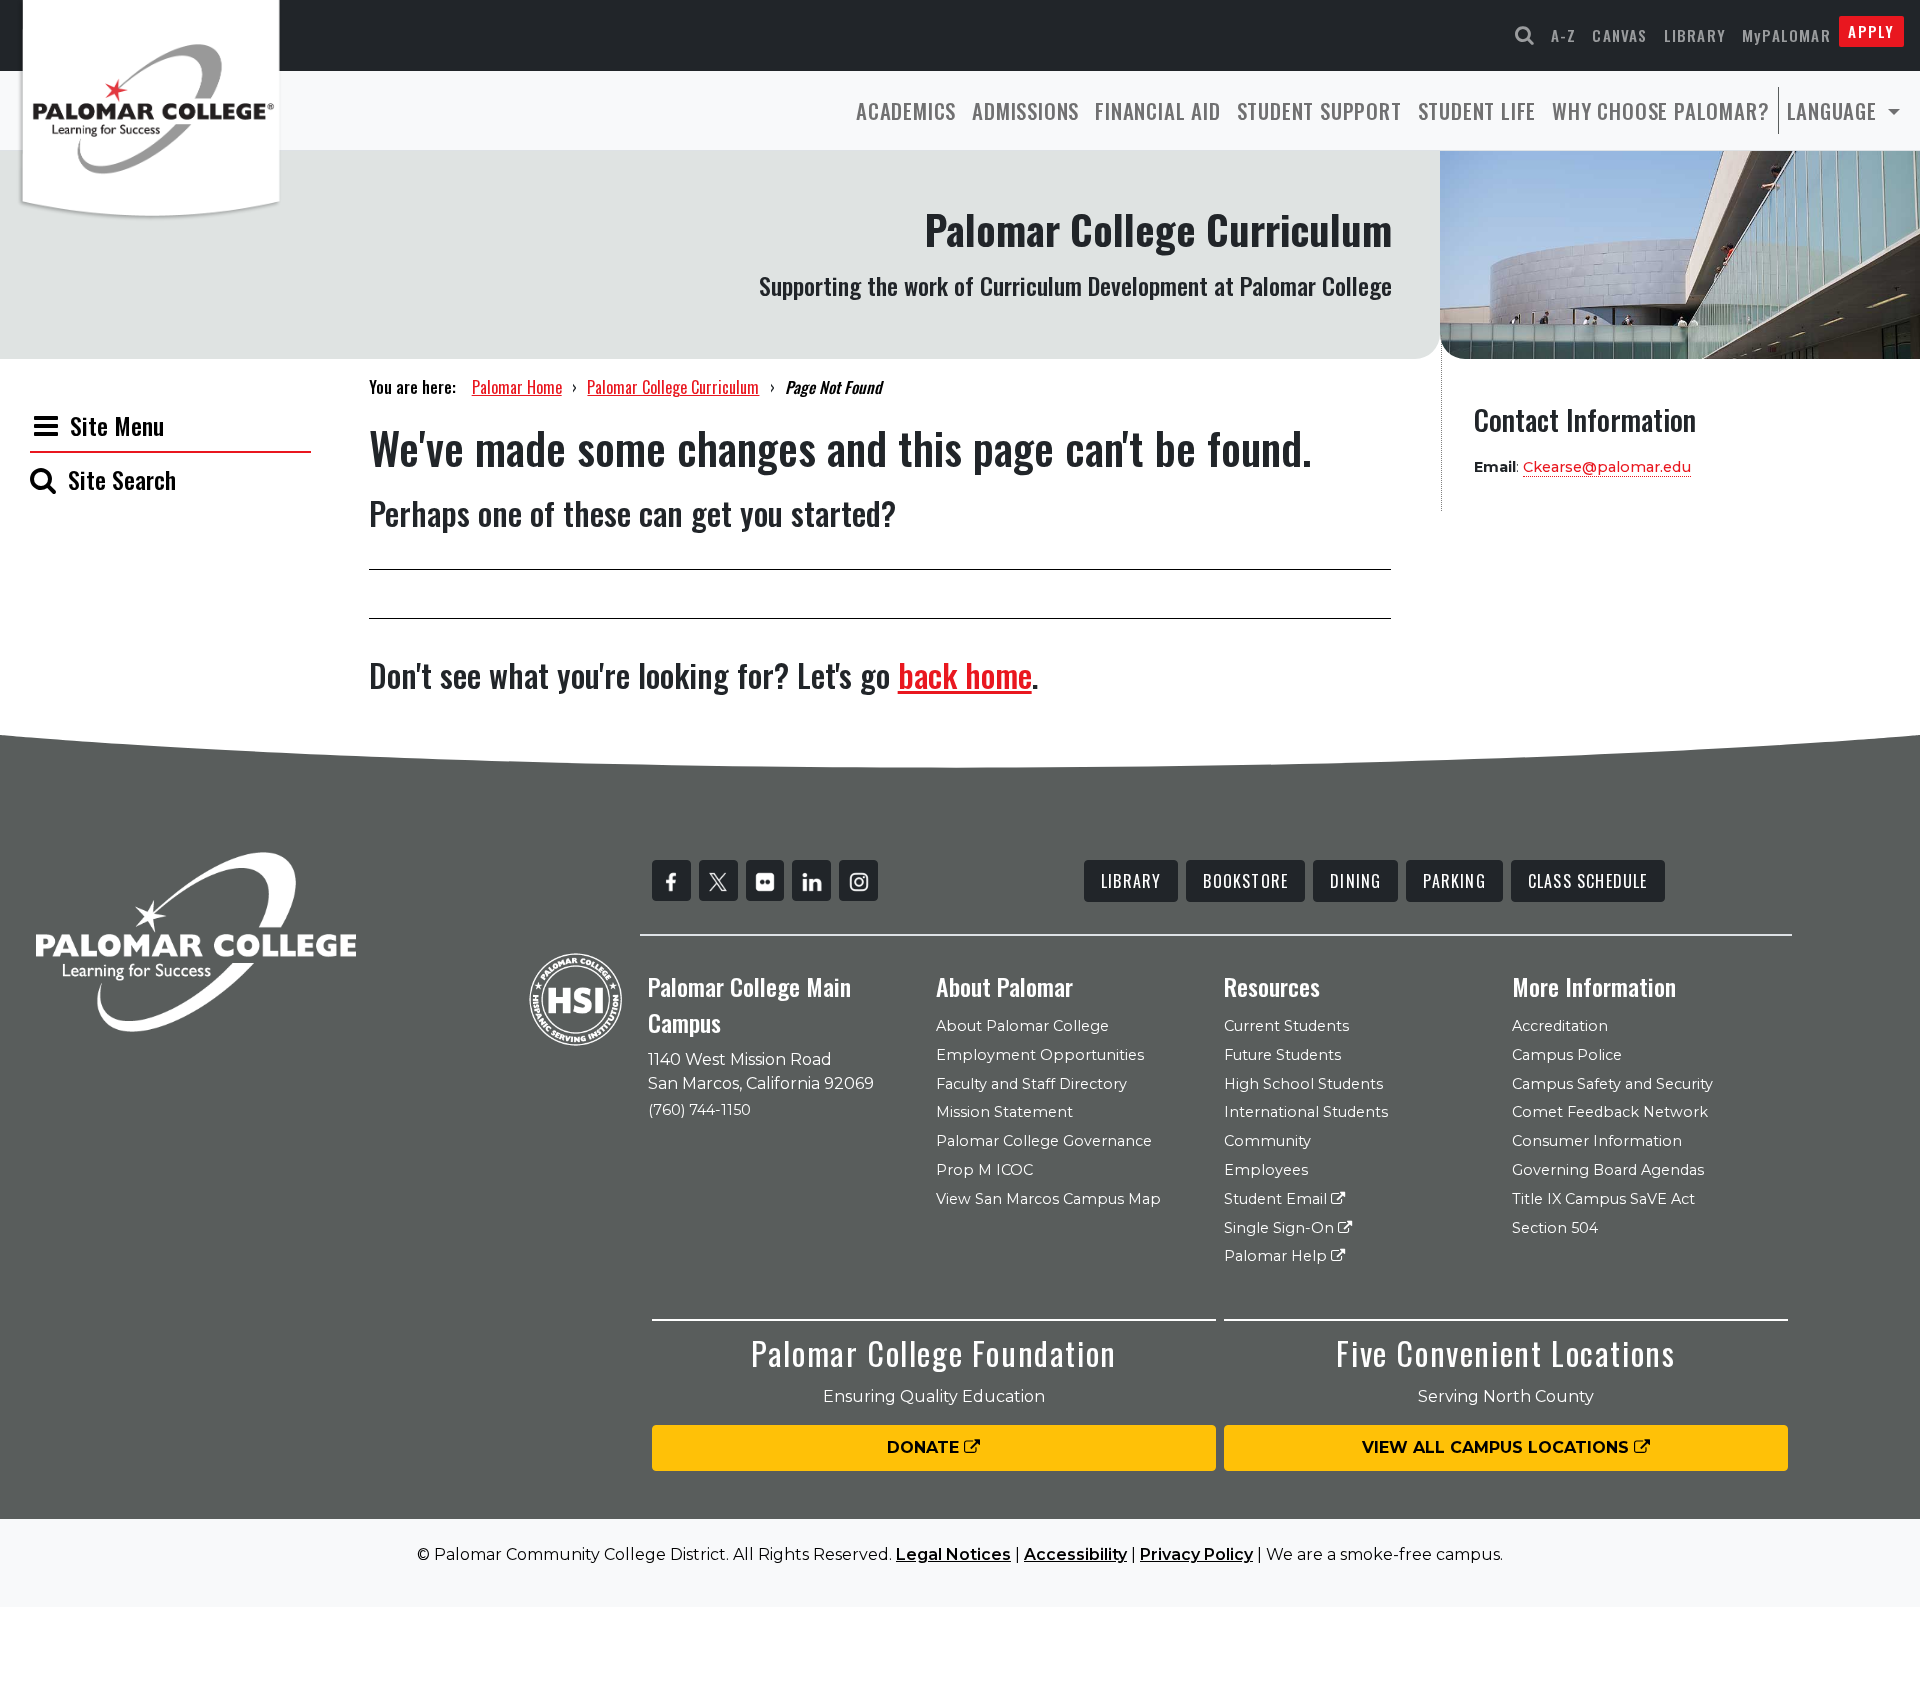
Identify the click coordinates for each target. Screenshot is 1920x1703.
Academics (906, 110)
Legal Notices (953, 1554)
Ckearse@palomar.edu (1607, 467)
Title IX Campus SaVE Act (1603, 1199)
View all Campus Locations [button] (1498, 1447)
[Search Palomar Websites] (1525, 35)
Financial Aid (1157, 110)
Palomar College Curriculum (673, 387)
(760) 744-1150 (699, 1110)
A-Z (1564, 35)
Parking (1454, 881)
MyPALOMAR (1786, 35)
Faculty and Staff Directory (1031, 1084)
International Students (1306, 1112)
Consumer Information (1597, 1141)
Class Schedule (1588, 881)
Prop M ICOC (984, 1170)
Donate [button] (925, 1447)
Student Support (1319, 110)
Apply (1871, 31)
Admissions (1025, 110)
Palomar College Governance (1044, 1141)
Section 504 (1555, 1228)
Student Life (1477, 110)
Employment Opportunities (1040, 1055)
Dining (1355, 881)
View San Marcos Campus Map (1048, 1199)
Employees (1266, 1170)
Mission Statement (1004, 1112)
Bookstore (1245, 881)
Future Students (1282, 1055)
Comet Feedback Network (1610, 1112)
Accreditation (1560, 1026)
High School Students (1303, 1084)
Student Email (1277, 1199)
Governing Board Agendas (1608, 1170)
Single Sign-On (1281, 1228)
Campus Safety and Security (1612, 1084)
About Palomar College (1022, 1026)
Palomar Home (517, 387)
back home (965, 674)
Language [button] (1835, 110)
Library (1695, 35)
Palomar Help (1277, 1256)
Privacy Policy (1196, 1554)
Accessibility (1075, 1554)
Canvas (1619, 35)
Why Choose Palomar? (1660, 110)
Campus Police (1567, 1055)
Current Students (1286, 1026)
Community (1267, 1141)
